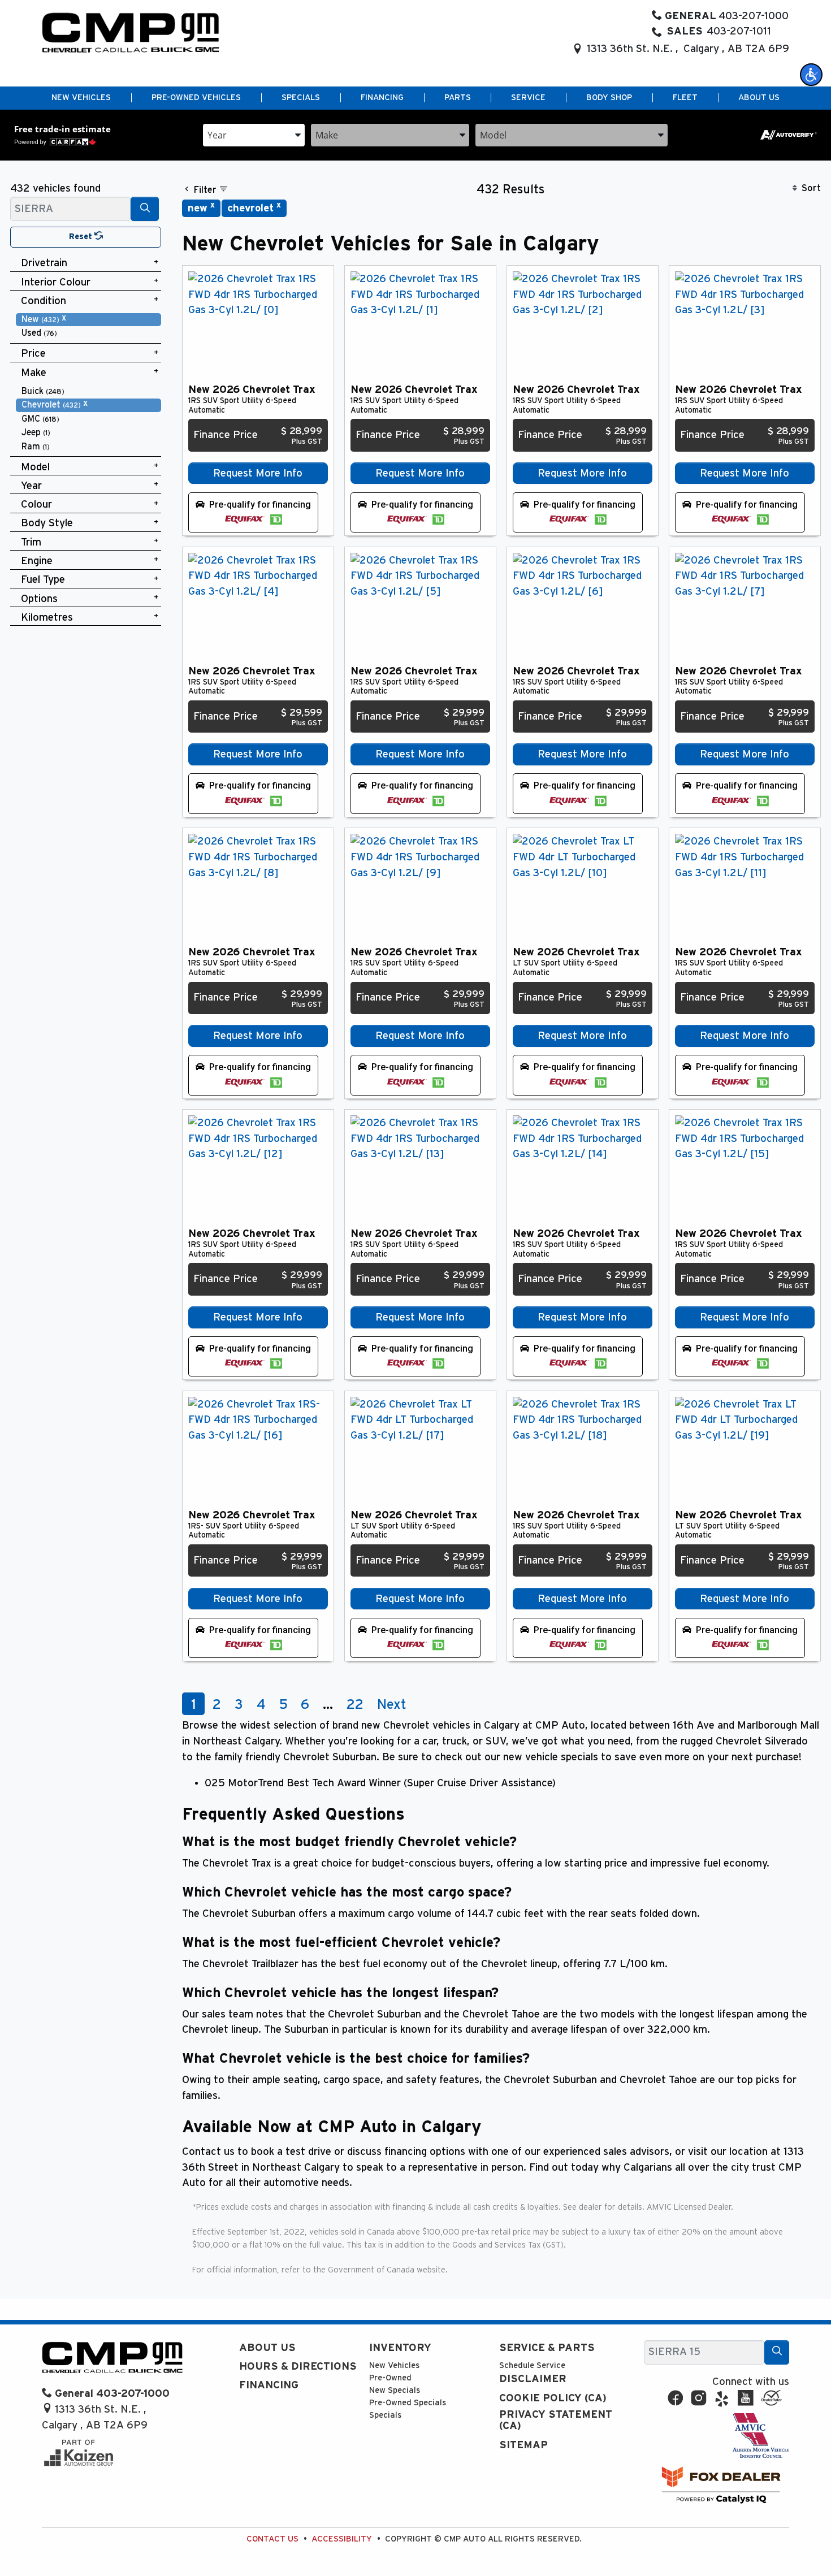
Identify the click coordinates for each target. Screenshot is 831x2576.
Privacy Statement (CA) (556, 2420)
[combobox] (254, 134)
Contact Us (272, 2539)
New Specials (395, 2390)
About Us (267, 2348)
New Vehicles (394, 2365)
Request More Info (258, 473)
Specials (385, 2415)
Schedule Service (532, 2365)
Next (392, 1705)
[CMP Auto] (131, 33)
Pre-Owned (390, 2378)
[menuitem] (89, 320)
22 (355, 1705)
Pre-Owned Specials (408, 2403)
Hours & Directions (298, 2367)
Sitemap (523, 2445)
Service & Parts (547, 2348)
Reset (82, 237)
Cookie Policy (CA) (553, 2398)
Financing (269, 2385)
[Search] (145, 209)
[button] (811, 75)
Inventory (400, 2348)
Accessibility (342, 2539)
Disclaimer (533, 2379)
